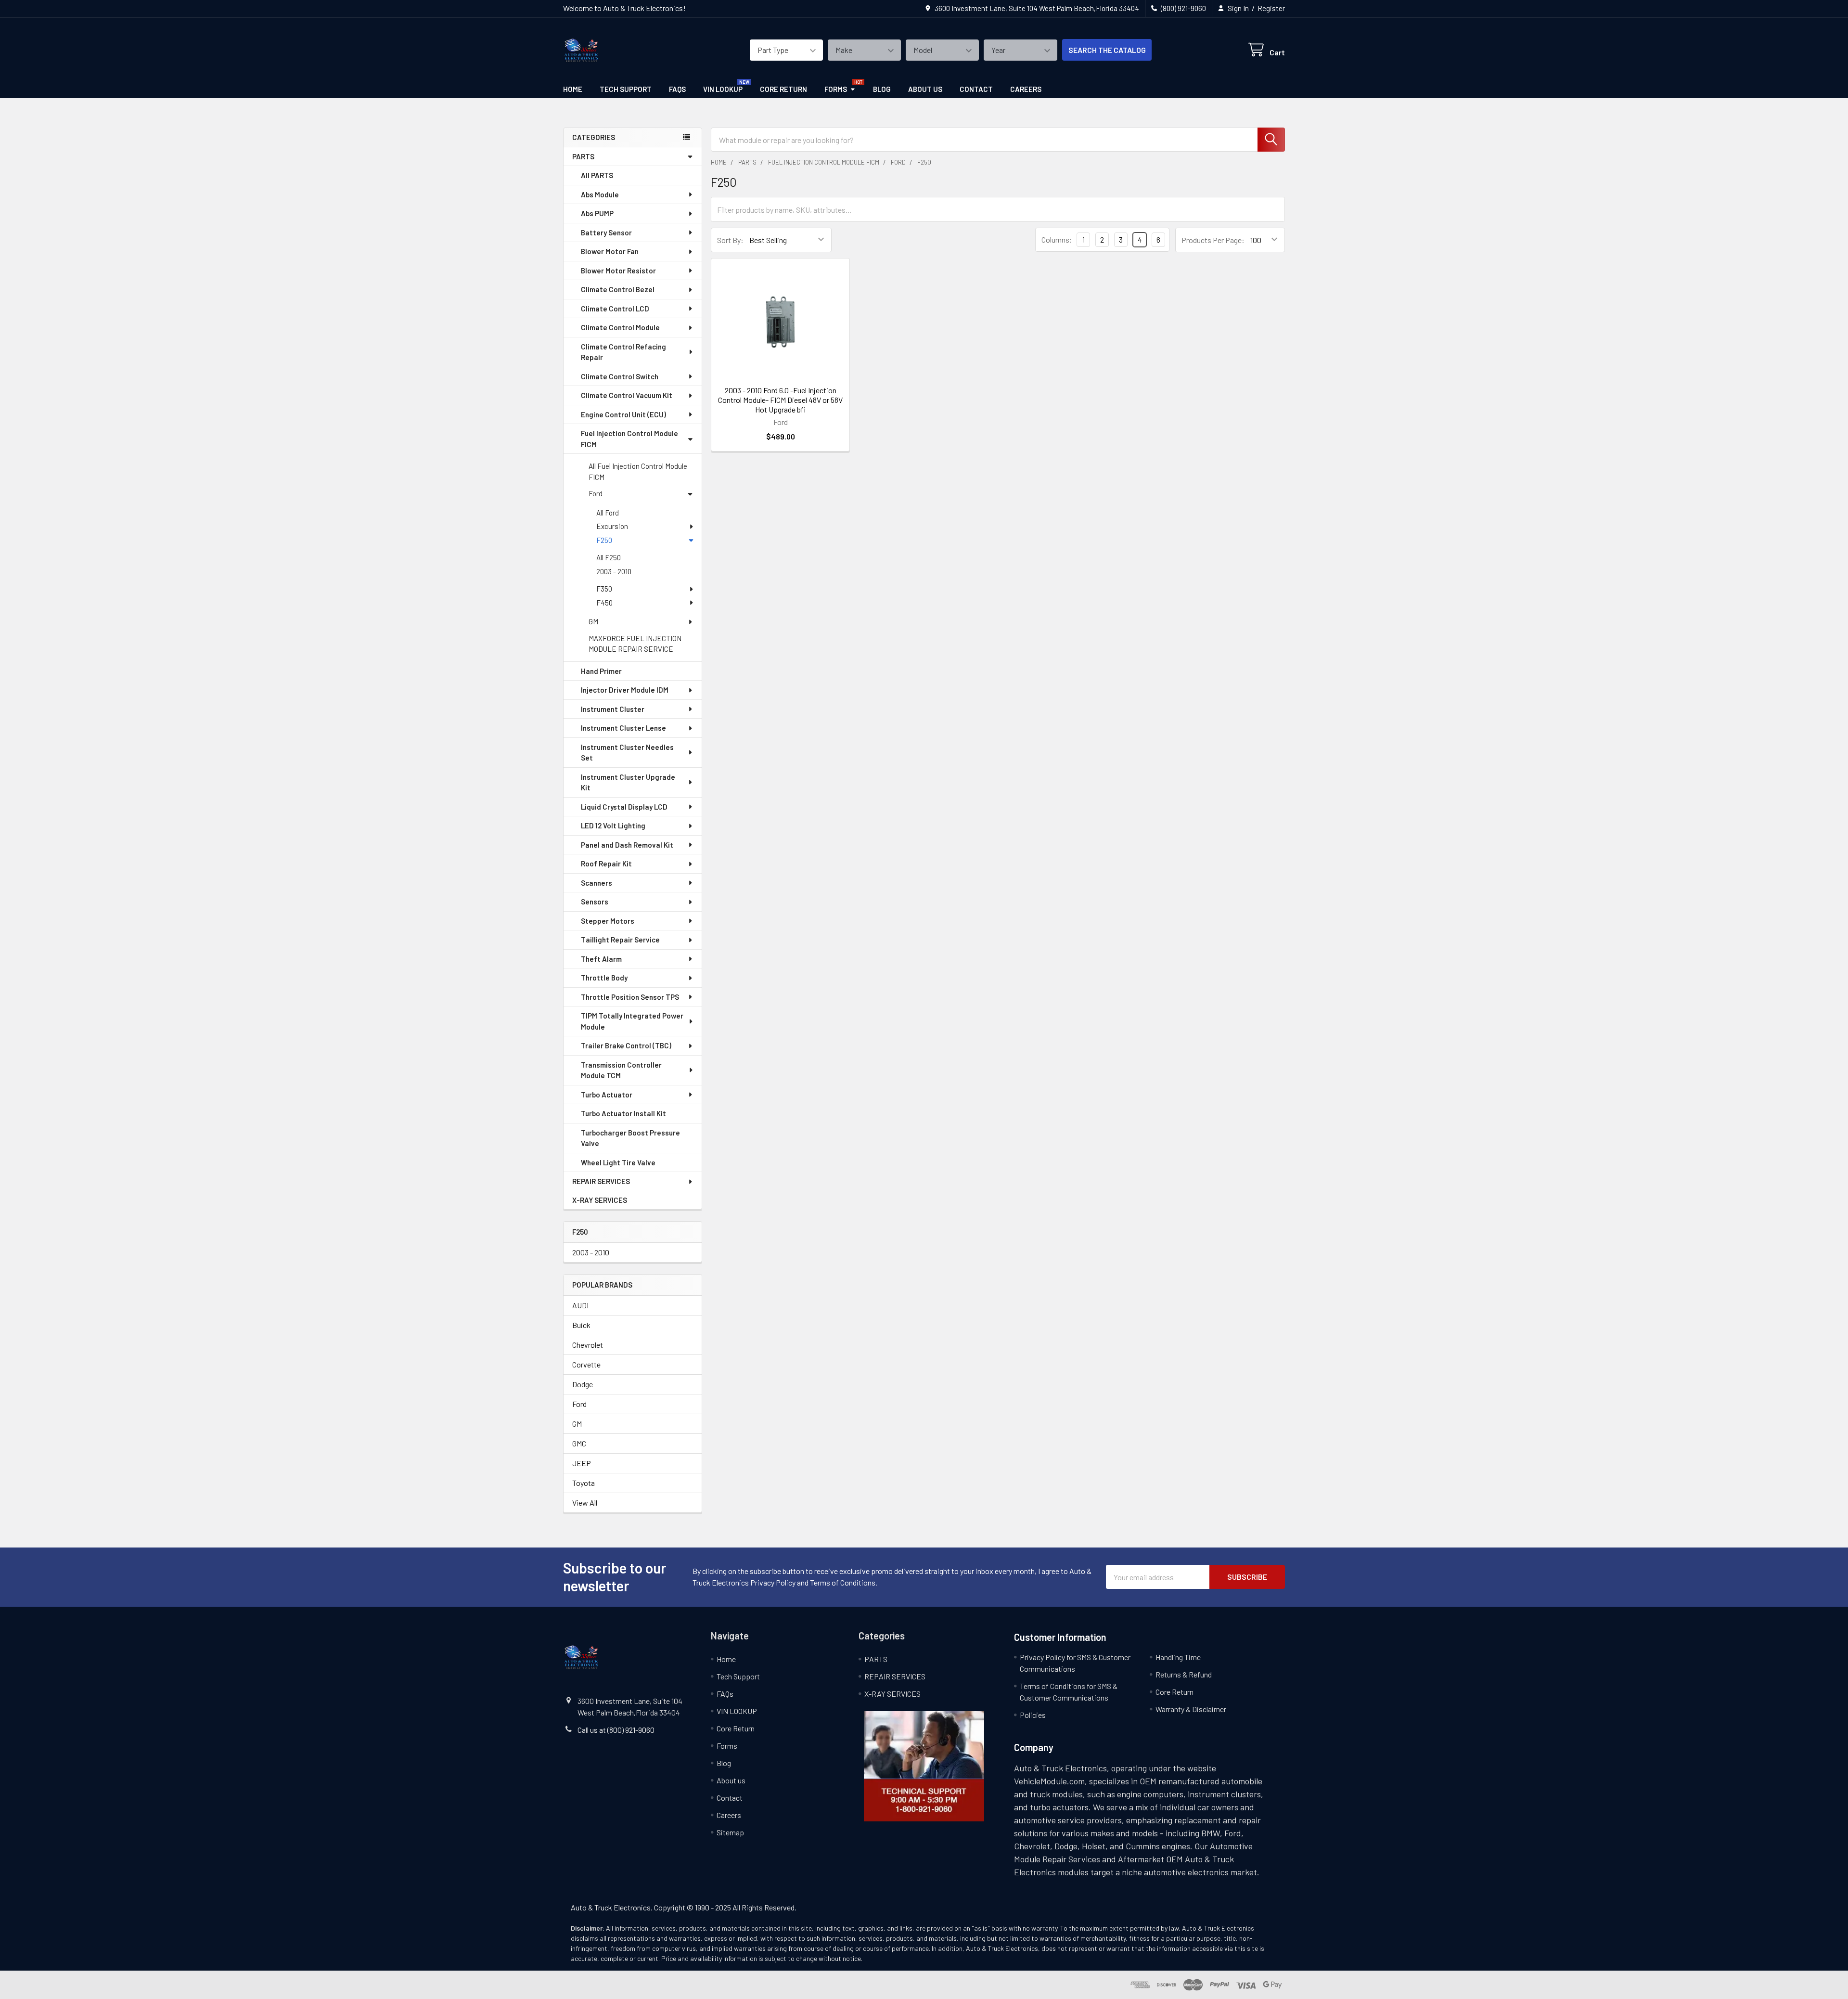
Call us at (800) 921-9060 (616, 1730)
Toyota (584, 1483)
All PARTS (597, 175)
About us (925, 89)
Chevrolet (588, 1345)
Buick (581, 1325)
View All (585, 1502)
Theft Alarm (601, 959)
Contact (976, 89)
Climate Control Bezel (618, 289)
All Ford (608, 513)
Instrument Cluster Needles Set (627, 753)
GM (593, 621)
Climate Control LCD (615, 309)
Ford (596, 493)
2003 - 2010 (614, 571)
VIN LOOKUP (723, 89)
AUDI (580, 1305)
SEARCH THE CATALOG (1107, 50)
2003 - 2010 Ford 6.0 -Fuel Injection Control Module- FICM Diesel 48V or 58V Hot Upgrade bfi (780, 400)
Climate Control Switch (620, 376)
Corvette (586, 1364)
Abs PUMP (597, 213)
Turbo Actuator (607, 1095)
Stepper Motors (608, 921)
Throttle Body (604, 978)
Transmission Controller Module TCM (621, 1070)
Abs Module (600, 194)
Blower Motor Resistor (618, 271)
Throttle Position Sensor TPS (630, 997)
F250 (604, 540)
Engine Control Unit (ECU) (623, 414)
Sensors (595, 902)
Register (1271, 8)
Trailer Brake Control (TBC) (626, 1045)
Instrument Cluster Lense (623, 728)
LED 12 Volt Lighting (613, 825)
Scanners (597, 883)
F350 (604, 589)
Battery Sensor (606, 232)
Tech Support (626, 89)
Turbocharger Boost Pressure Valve (630, 1138)
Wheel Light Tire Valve (618, 1162)
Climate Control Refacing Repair (623, 352)
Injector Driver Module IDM (625, 690)
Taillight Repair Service (620, 940)
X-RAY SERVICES (600, 1200)
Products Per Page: (1213, 240)
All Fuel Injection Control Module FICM (638, 471)
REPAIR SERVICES (601, 1181)
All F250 (609, 557)
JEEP (582, 1463)
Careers (1026, 89)
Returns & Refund (1184, 1674)
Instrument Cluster (613, 709)
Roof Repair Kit (606, 864)
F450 (604, 603)
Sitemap (730, 1832)
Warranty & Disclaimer (1191, 1709)
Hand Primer (601, 671)
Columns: (1057, 239)
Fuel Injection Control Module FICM (629, 439)
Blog (882, 89)
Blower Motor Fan (610, 251)
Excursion (612, 526)
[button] (924, 1766)
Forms (836, 89)
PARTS (583, 156)
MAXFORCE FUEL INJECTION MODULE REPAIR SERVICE (635, 644)
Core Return (783, 89)
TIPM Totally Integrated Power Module (632, 1021)
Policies (1033, 1715)
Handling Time (1178, 1657)
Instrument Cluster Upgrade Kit (628, 782)
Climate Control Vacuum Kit (627, 395)
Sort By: (730, 240)
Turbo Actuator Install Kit (623, 1113)
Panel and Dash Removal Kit (627, 845)
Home (573, 89)
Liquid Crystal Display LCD (624, 807)
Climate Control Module (620, 327)
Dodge (583, 1384)
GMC (579, 1443)
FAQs (677, 89)
